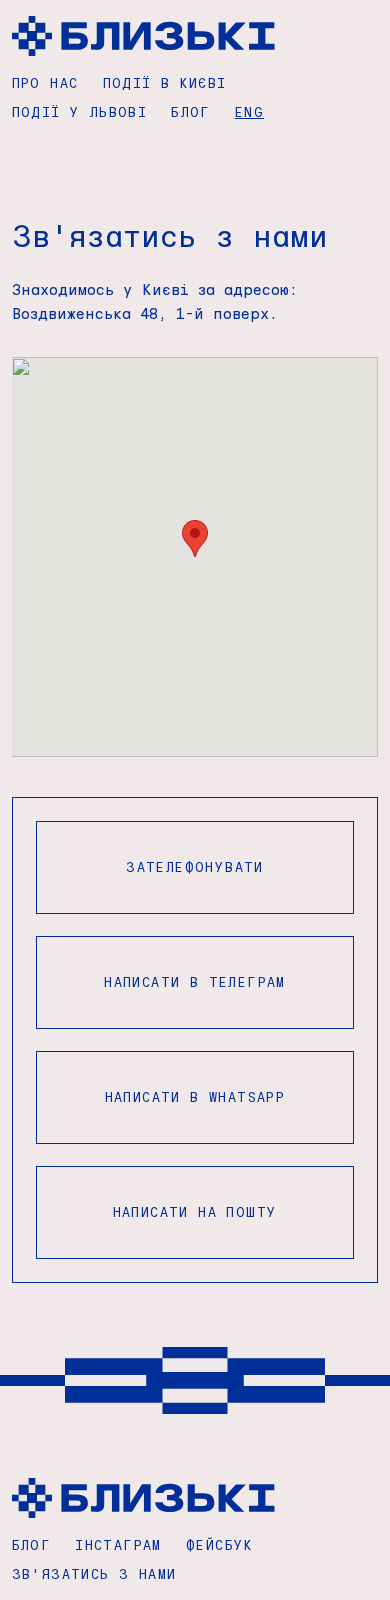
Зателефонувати (195, 866)
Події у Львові (80, 111)
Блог (191, 111)
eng (249, 111)
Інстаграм (118, 1544)
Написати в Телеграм (195, 981)
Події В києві (165, 82)
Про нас (45, 82)
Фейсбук (220, 1544)
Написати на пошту (195, 1211)
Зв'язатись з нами (94, 1573)
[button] (195, 538)
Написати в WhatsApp (195, 1096)
